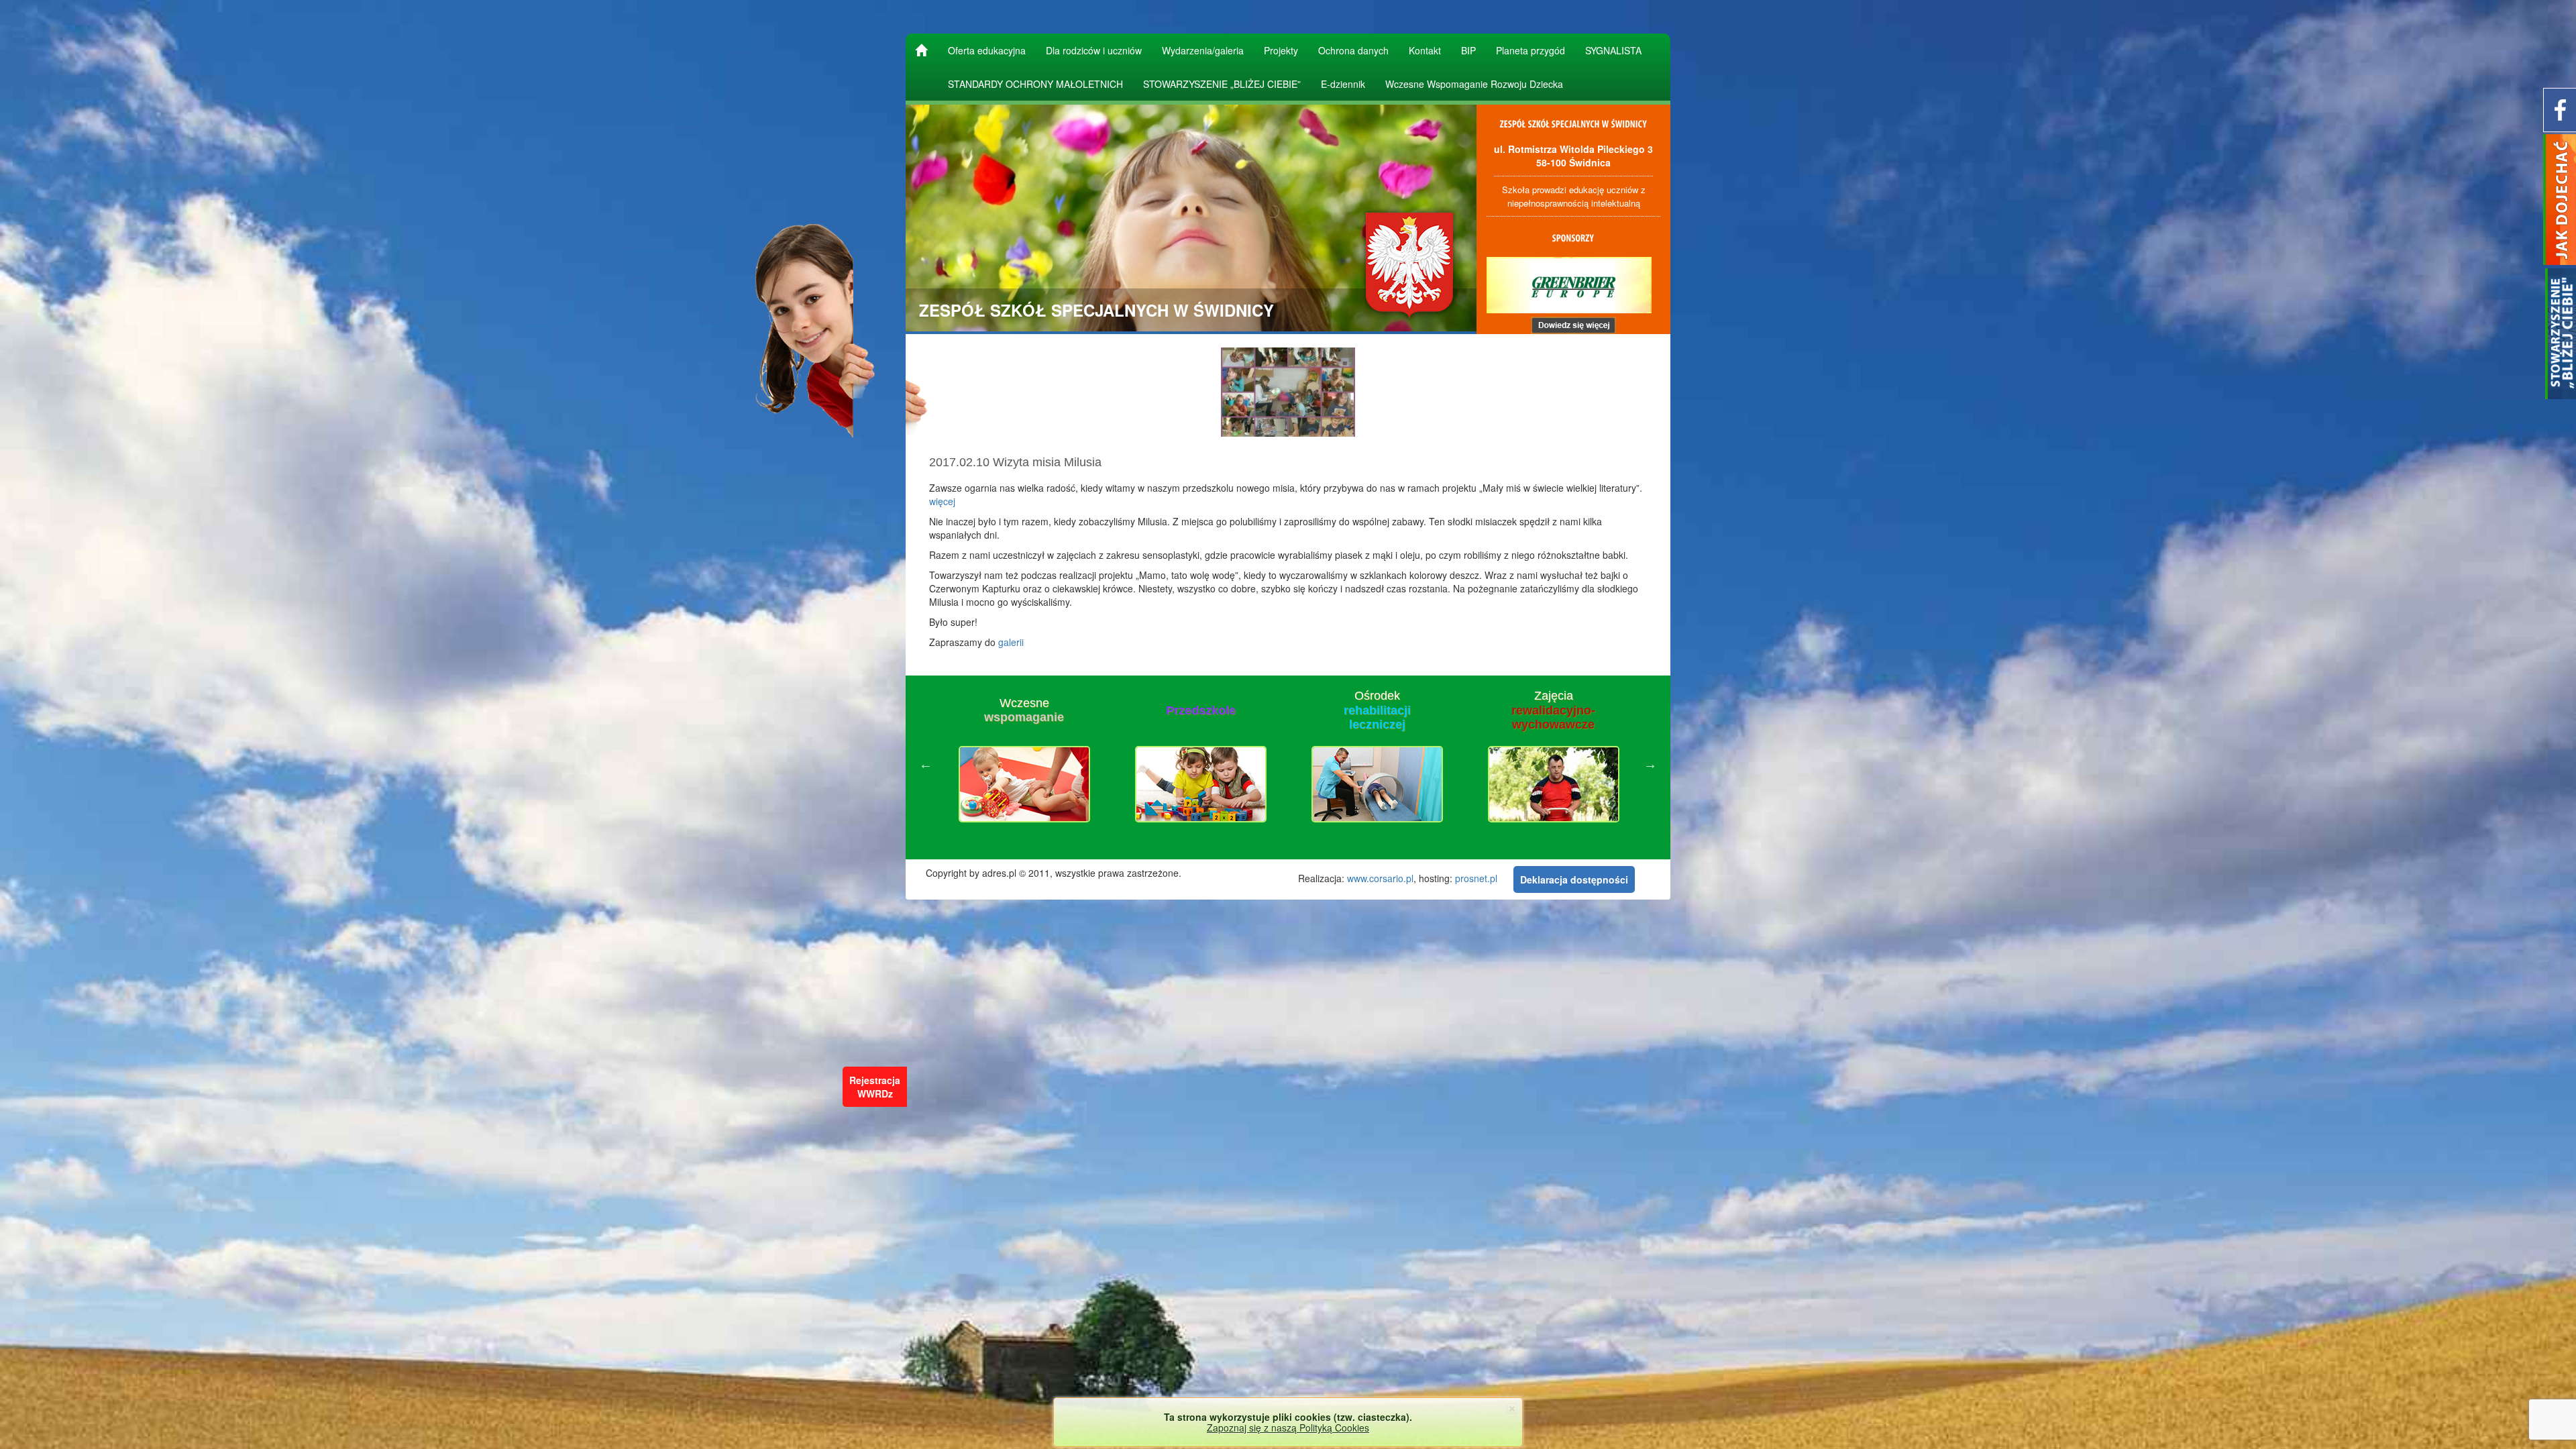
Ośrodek (1201, 710)
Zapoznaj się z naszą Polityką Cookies (1288, 1428)
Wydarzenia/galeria (1203, 50)
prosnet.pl (1476, 878)
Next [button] (1650, 764)
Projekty (1281, 50)
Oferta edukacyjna (987, 50)
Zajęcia (1377, 710)
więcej (942, 501)
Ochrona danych (1353, 50)
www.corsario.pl (1380, 878)
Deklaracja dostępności (1574, 879)
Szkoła (1554, 710)
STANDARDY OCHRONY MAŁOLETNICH (1035, 84)
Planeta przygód (1531, 50)
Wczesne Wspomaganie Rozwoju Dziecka (1474, 84)
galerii (1011, 642)
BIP (1468, 50)
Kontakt (1425, 50)
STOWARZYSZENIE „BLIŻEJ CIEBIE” (1222, 84)
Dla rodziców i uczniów (1094, 50)
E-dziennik (1343, 84)
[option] (1024, 764)
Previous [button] (926, 764)
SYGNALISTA (1613, 50)
